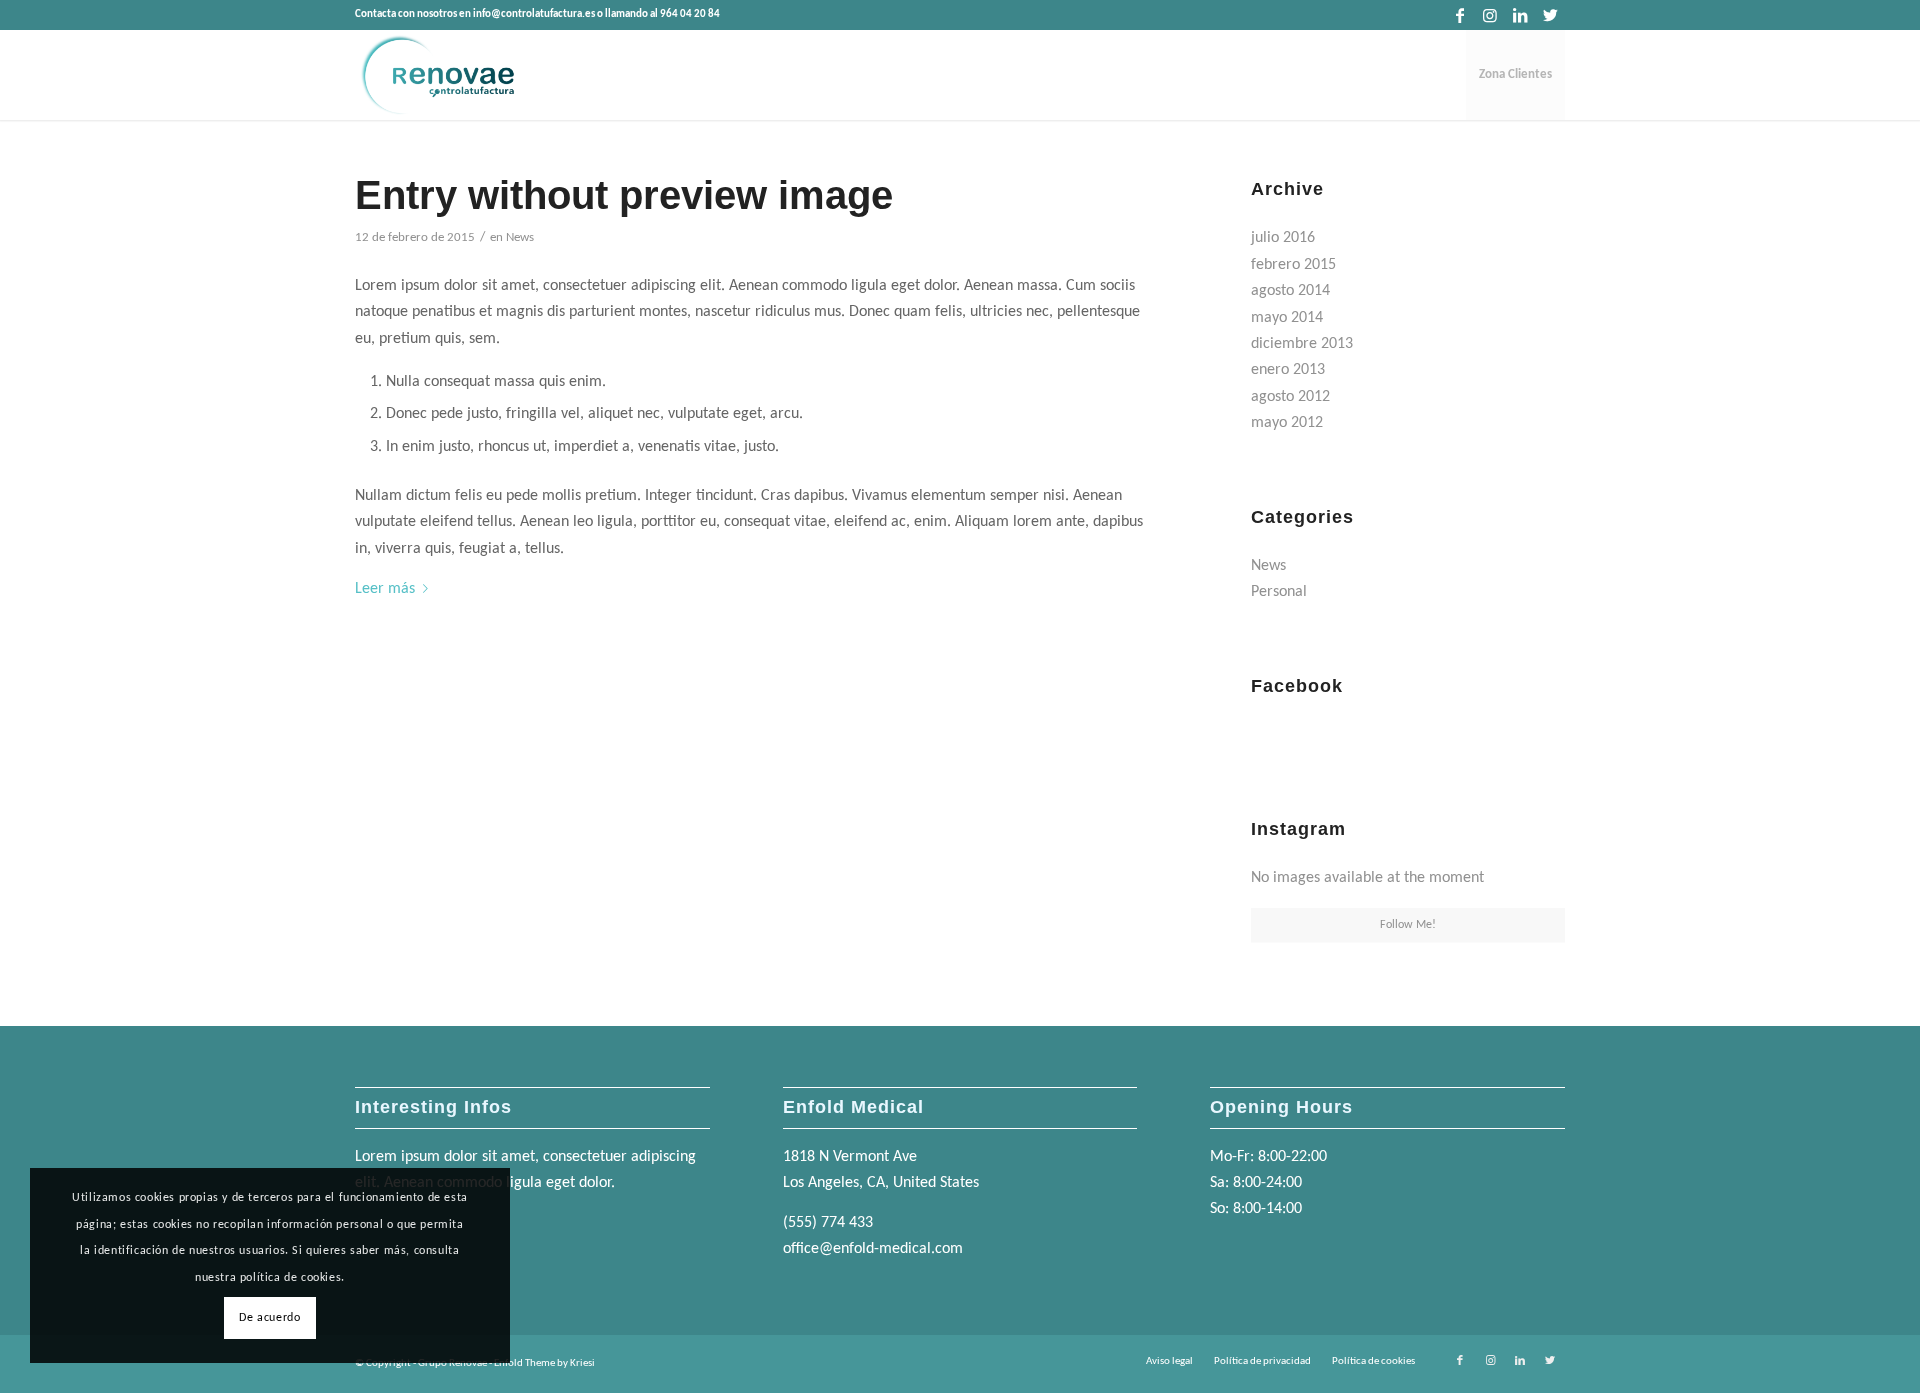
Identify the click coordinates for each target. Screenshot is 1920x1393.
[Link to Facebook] (1459, 15)
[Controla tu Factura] (436, 75)
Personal (1279, 592)
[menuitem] (1515, 75)
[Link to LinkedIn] (1519, 15)
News (520, 237)
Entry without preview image (624, 195)
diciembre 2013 (1302, 344)
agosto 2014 (1290, 291)
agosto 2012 (1290, 397)
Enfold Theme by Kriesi (544, 1363)
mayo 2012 (1287, 423)
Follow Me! (1408, 925)
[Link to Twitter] (1550, 15)
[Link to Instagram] (1489, 15)
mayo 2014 (1287, 318)
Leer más (385, 589)
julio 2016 (1283, 238)
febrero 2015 (1293, 265)
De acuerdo (269, 1318)
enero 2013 (1288, 370)
